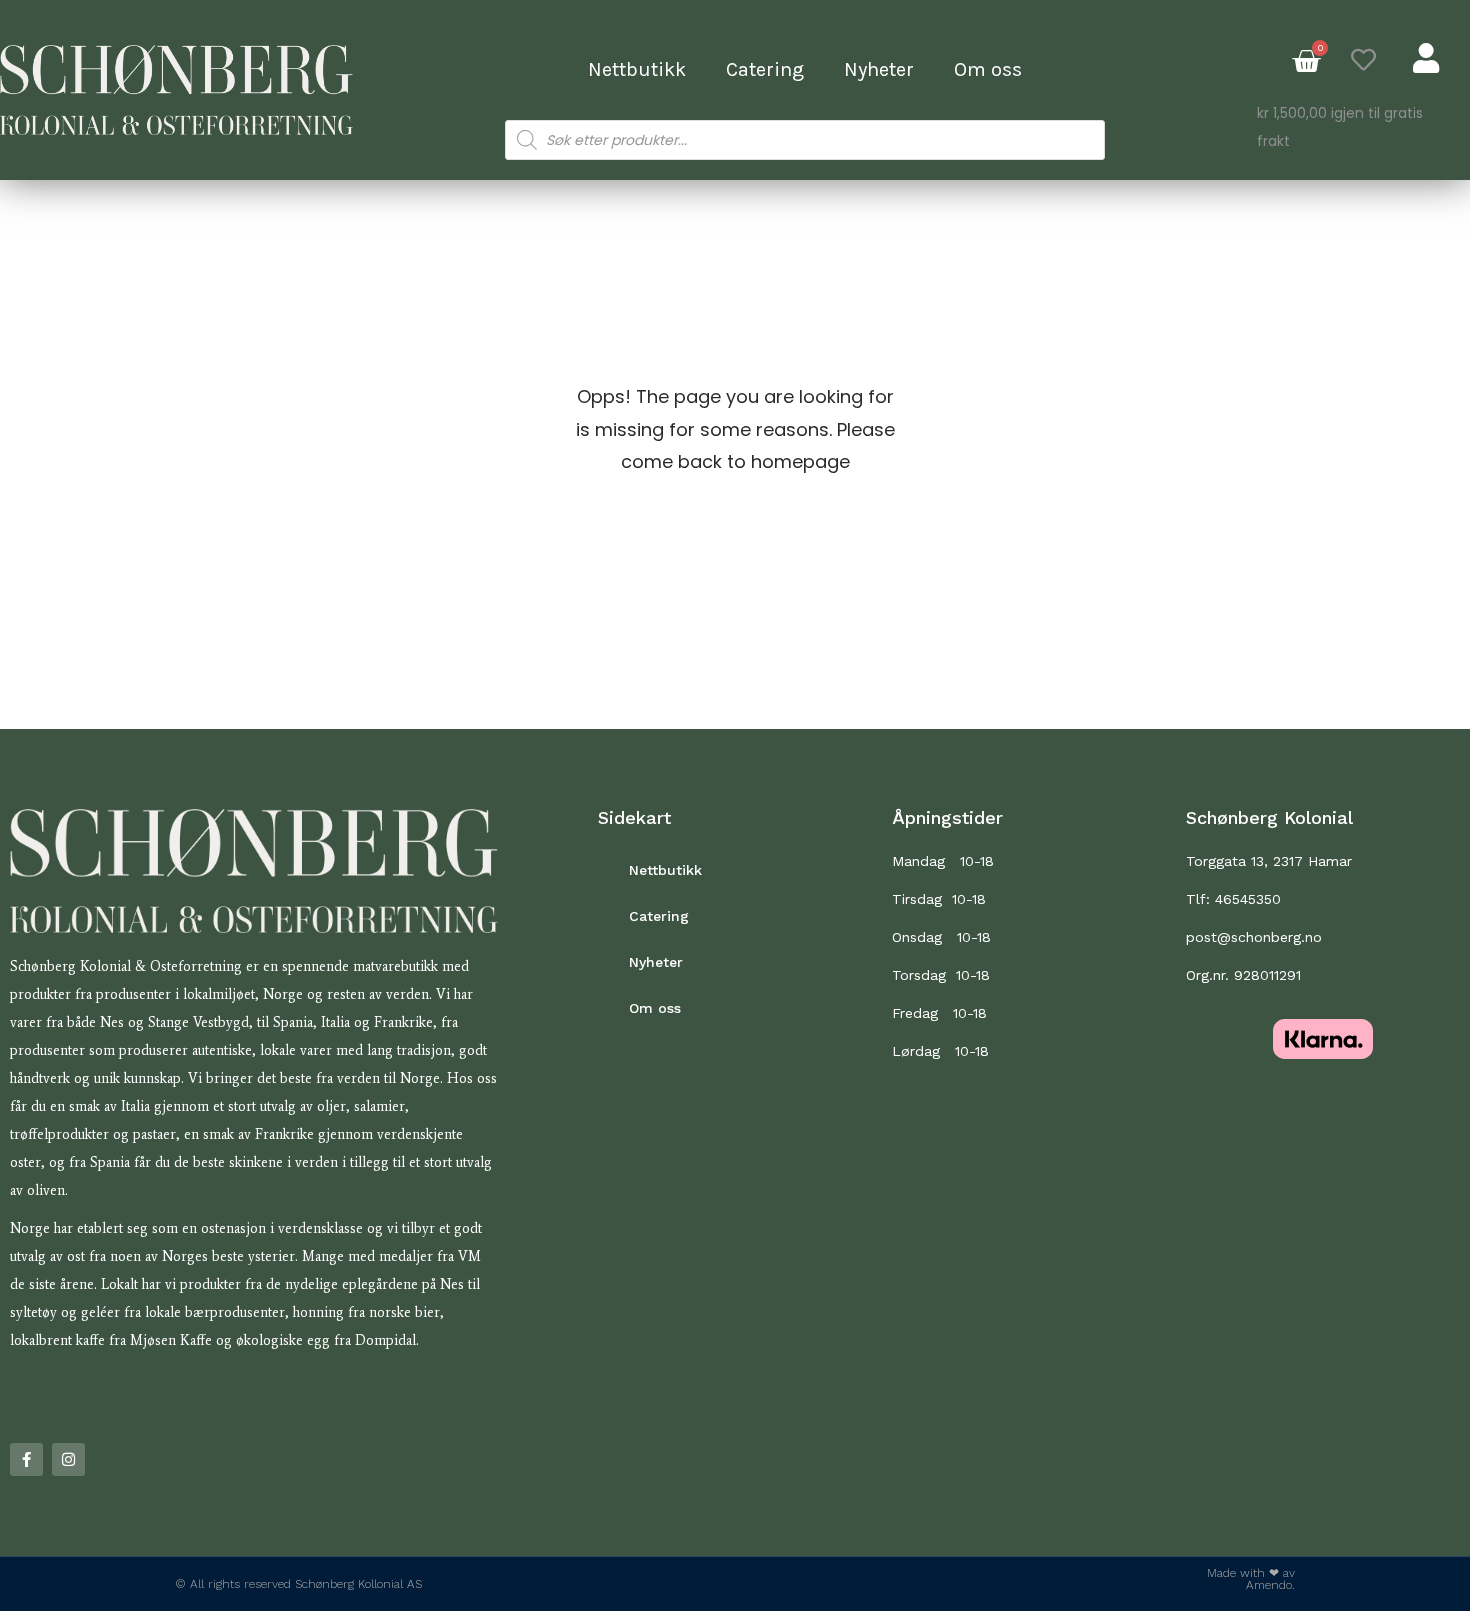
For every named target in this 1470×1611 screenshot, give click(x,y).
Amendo (1269, 1585)
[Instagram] (68, 1459)
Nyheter (879, 69)
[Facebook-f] (26, 1459)
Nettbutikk (637, 69)
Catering (765, 69)
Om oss (988, 69)
